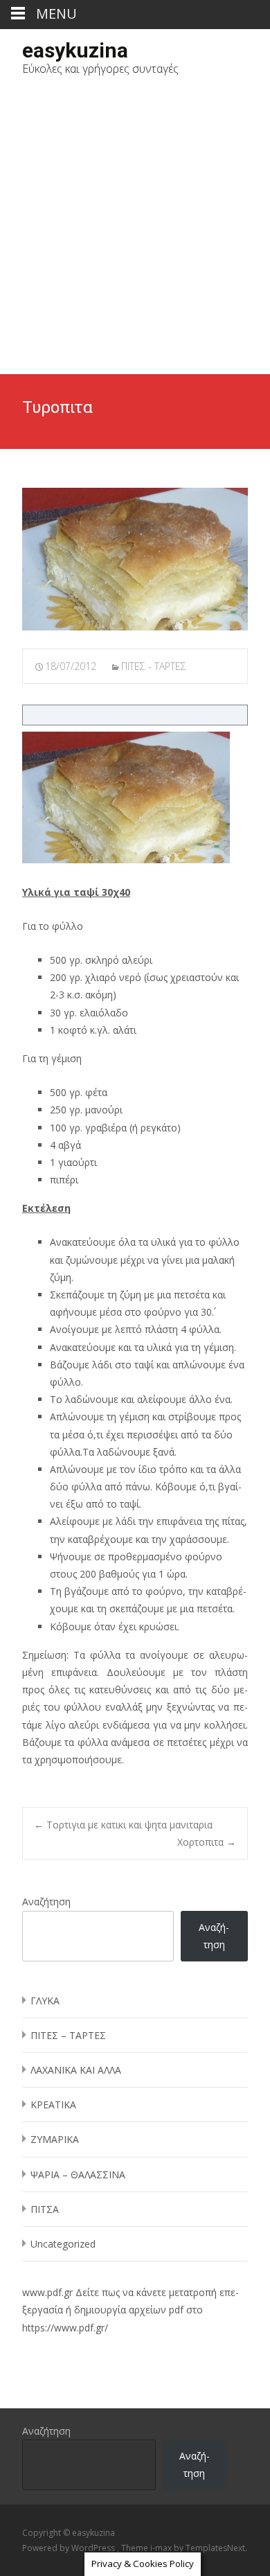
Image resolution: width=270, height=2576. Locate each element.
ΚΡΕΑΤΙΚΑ (53, 2105)
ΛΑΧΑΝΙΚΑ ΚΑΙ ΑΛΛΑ (76, 2070)
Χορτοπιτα (207, 1842)
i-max (162, 2548)
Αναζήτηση (46, 1902)
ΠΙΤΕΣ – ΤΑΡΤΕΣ (68, 2035)
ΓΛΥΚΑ (45, 2001)
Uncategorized (63, 2244)
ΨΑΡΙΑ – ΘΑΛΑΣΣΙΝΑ (78, 2174)
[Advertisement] (135, 232)
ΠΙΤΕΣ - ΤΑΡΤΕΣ (154, 666)
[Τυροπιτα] (135, 559)
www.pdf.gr (47, 2292)
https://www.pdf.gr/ (65, 2328)
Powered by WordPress (70, 2548)
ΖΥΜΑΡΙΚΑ (55, 2139)
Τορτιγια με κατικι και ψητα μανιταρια (123, 1825)
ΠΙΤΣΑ (45, 2209)
